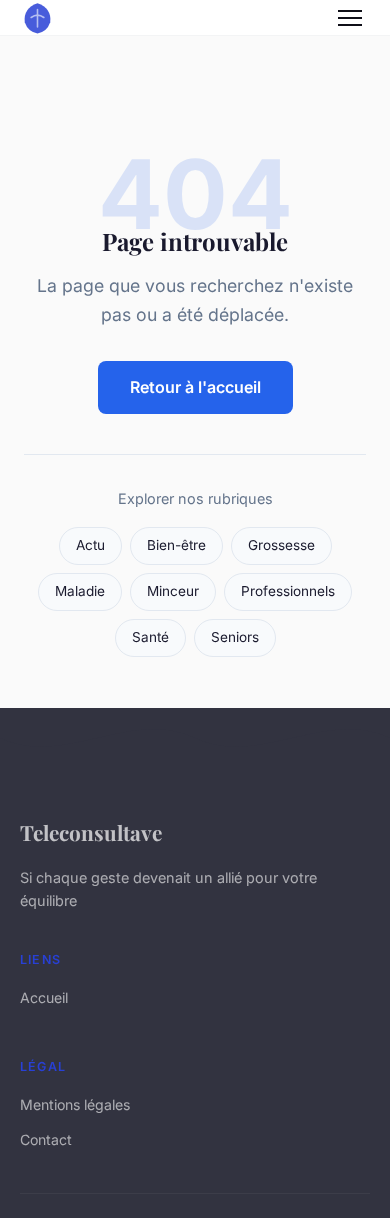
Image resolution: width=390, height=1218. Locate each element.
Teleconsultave (91, 832)
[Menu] (350, 18)
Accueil (44, 997)
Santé (150, 637)
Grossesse (281, 545)
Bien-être (176, 545)
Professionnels (288, 591)
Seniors (235, 637)
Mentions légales (75, 1104)
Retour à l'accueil (195, 387)
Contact (46, 1139)
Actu (90, 545)
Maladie (80, 591)
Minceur (173, 591)
